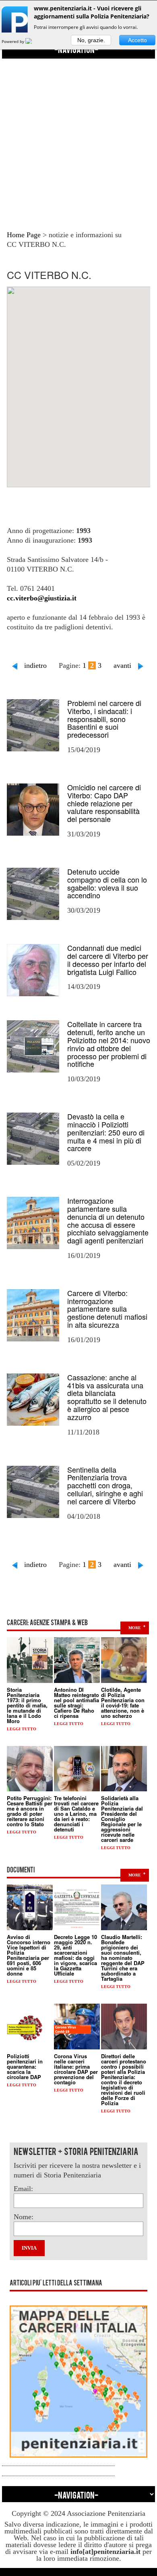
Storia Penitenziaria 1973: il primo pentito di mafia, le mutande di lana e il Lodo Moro (27, 1705)
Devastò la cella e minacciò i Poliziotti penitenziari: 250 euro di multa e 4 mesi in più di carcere (106, 1132)
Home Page (24, 235)
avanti (122, 665)
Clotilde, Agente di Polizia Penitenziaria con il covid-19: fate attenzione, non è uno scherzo (123, 1703)
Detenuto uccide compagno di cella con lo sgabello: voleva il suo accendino (107, 883)
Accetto (137, 40)
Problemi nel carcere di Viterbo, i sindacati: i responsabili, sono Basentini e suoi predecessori (104, 719)
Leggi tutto (22, 1729)
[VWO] (33, 41)
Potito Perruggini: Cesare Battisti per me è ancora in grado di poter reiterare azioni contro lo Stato (30, 1811)
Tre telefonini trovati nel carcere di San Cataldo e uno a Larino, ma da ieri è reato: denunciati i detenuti (76, 1814)
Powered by (13, 41)
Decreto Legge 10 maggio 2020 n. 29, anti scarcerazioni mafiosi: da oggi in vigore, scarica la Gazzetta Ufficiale (75, 1955)
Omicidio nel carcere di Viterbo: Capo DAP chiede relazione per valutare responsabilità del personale (104, 803)
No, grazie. (91, 40)
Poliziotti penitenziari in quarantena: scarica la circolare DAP (25, 2066)
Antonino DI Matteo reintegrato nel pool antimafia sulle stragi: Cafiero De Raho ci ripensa (76, 1703)
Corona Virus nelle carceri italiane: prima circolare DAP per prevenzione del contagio (76, 2069)
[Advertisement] (78, 137)
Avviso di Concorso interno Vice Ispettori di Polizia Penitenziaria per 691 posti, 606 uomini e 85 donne (29, 1955)
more (135, 1628)
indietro (35, 665)
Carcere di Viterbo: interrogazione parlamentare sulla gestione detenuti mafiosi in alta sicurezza (107, 1309)
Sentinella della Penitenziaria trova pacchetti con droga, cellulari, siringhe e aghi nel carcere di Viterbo (105, 1485)
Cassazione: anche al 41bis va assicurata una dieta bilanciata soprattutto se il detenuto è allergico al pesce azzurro (107, 1397)
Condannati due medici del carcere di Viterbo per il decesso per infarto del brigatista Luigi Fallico (108, 959)
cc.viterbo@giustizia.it (42, 598)
